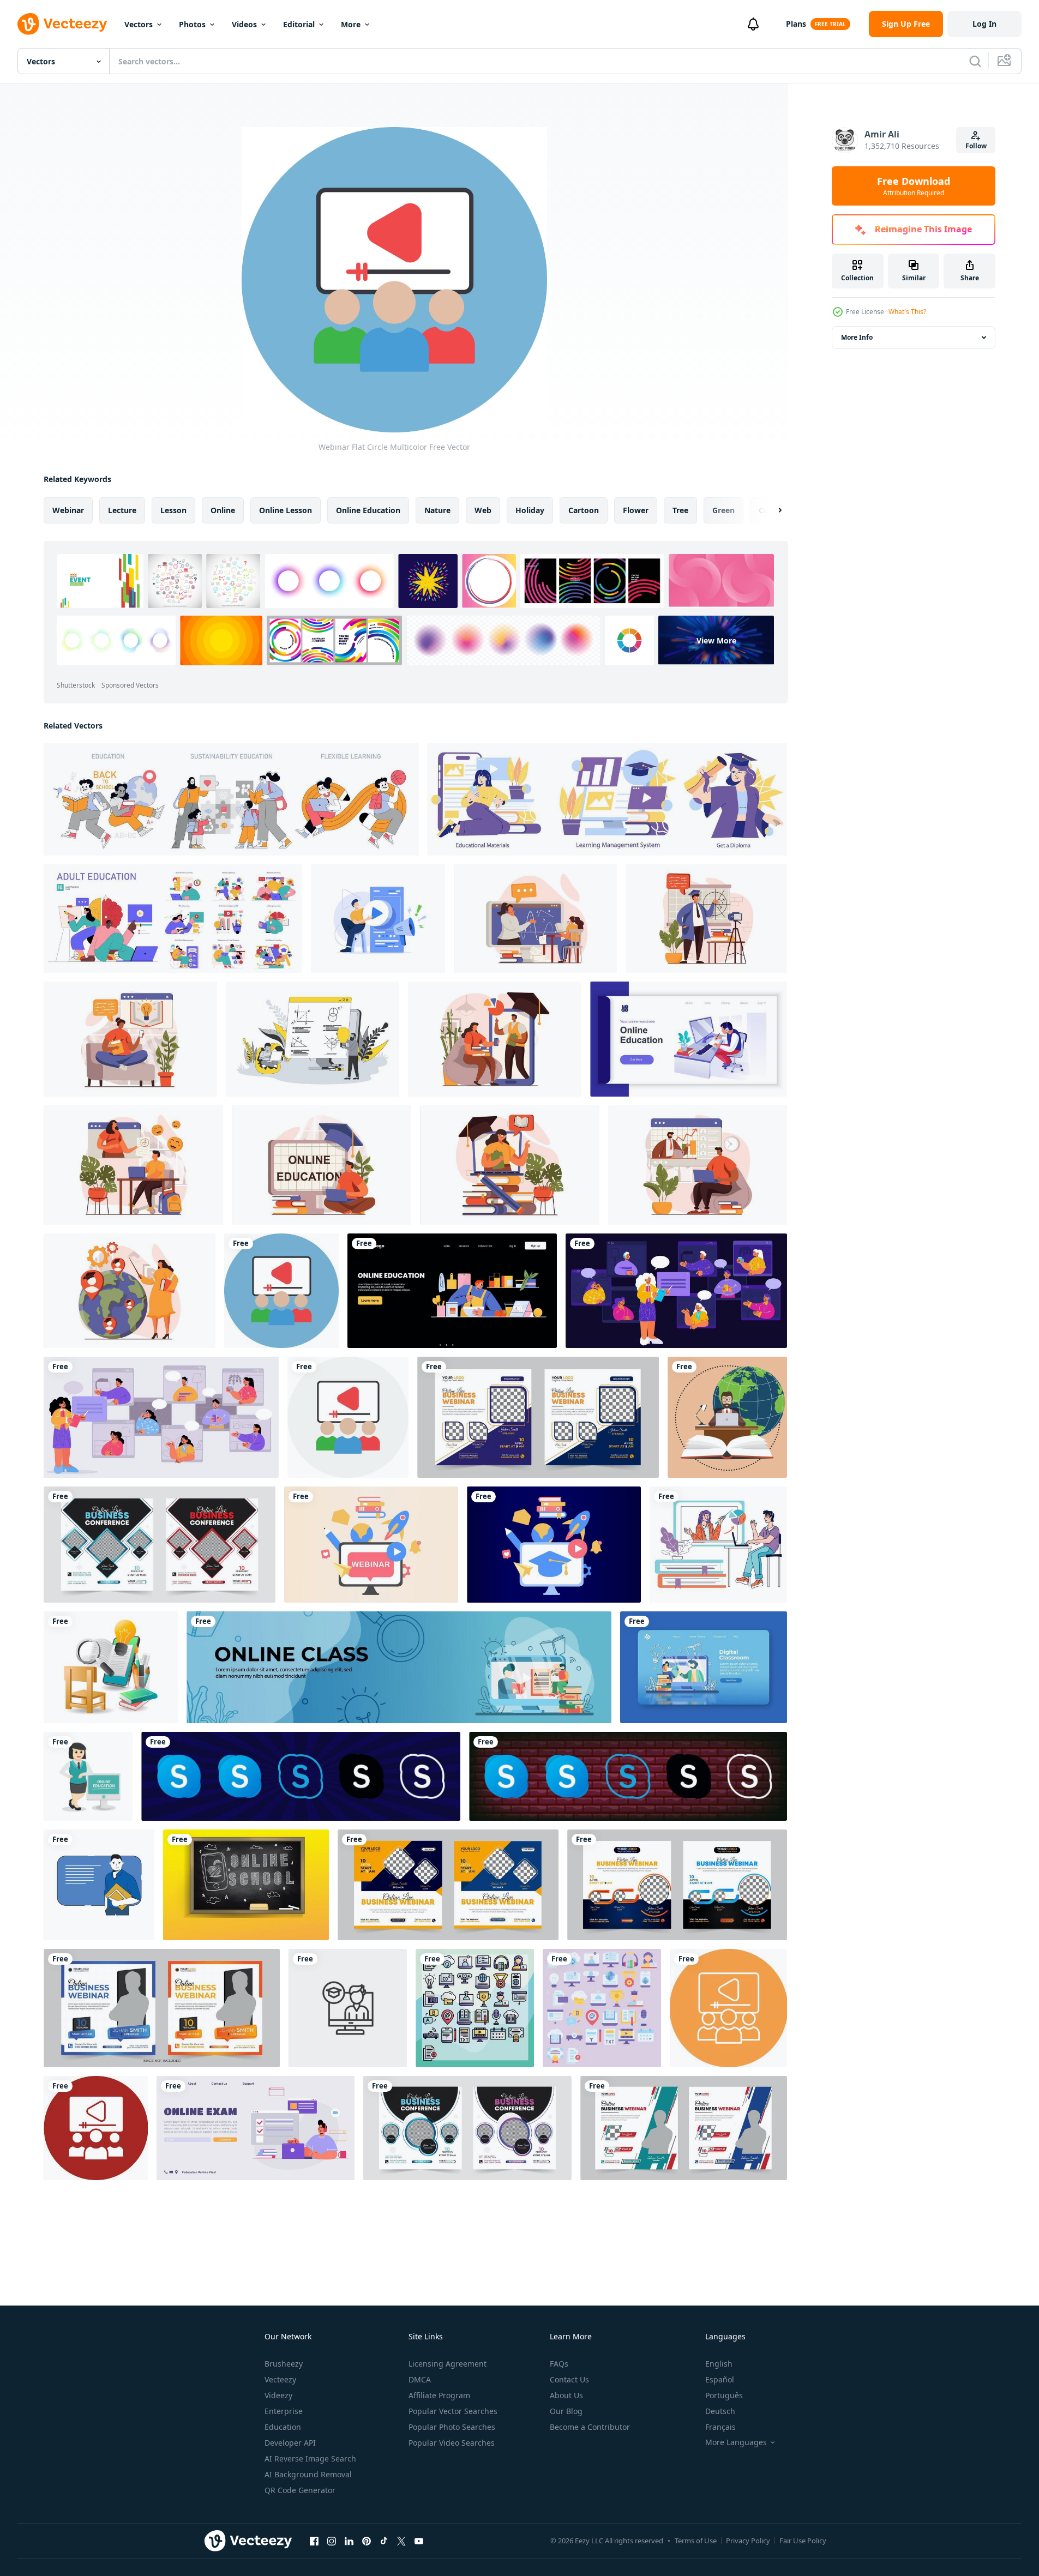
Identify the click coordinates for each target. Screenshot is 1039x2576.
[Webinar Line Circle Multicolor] (728, 2008)
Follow (976, 146)
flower (636, 510)
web (483, 510)
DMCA (420, 2379)
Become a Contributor (590, 2427)
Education (283, 2427)
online (223, 510)
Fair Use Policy (803, 2541)
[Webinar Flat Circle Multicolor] (281, 1291)
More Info (857, 337)
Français (720, 2427)
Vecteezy (280, 2379)
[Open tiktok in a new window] (384, 2541)
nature (437, 510)
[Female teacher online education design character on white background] (88, 1776)
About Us (566, 2395)
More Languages (736, 2442)
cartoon (584, 510)
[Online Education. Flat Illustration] (607, 799)
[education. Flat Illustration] (231, 799)
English (719, 2364)
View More (716, 640)
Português (724, 2395)
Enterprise (284, 2411)
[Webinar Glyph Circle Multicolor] (96, 2128)
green (723, 510)
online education (368, 510)
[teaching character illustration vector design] (99, 1885)
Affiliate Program (439, 2395)
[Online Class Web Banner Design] (399, 1667)
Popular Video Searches (452, 2443)
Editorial (299, 24)
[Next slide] (771, 510)
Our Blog (566, 2411)
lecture (122, 510)
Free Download (914, 186)
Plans (796, 24)
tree (680, 510)
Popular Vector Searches (453, 2411)
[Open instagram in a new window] (332, 2541)
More (351, 24)
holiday (530, 510)
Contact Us (569, 2379)
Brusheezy (284, 2364)
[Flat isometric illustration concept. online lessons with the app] (111, 1667)
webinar (68, 510)
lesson (173, 510)
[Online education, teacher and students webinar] (676, 1291)
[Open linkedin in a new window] (349, 2541)
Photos (192, 24)
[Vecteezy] (62, 24)
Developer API (290, 2443)
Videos (244, 24)
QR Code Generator (300, 2490)
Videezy (278, 2395)
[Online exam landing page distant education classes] (256, 2128)
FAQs (559, 2364)
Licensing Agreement (448, 2364)
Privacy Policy (748, 2541)
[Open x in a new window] (401, 2541)
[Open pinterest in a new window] (367, 2541)
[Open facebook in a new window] (314, 2541)
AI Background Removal (308, 2474)
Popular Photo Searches (452, 2427)
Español (720, 2379)
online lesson (286, 510)
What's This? (907, 312)
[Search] (975, 61)
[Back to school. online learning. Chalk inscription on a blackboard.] (246, 1885)
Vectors (139, 24)
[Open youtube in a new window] (419, 2541)
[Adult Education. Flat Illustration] (173, 919)
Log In (984, 24)
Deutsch (720, 2411)
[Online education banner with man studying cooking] (452, 1291)
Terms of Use (696, 2541)
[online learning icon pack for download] (475, 2008)
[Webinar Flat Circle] (348, 1417)
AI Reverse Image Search (310, 2458)
